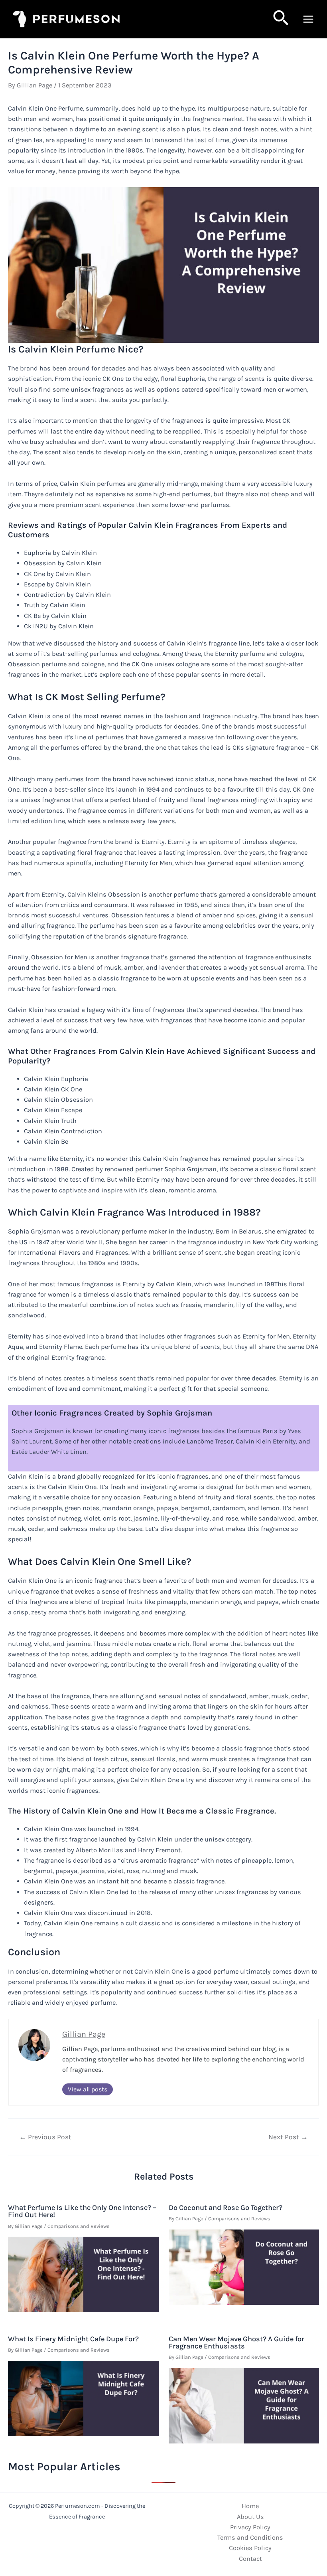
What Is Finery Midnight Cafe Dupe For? (73, 2339)
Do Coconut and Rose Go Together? (226, 2208)
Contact (250, 2559)
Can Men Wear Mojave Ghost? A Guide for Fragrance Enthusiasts (236, 2342)
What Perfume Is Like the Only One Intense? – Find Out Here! (82, 2211)
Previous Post (45, 2137)
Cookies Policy (250, 2548)
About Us (250, 2517)
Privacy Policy (250, 2527)
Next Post (288, 2137)
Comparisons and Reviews (79, 2226)
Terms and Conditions (250, 2537)
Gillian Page (84, 2034)
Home (250, 2506)
